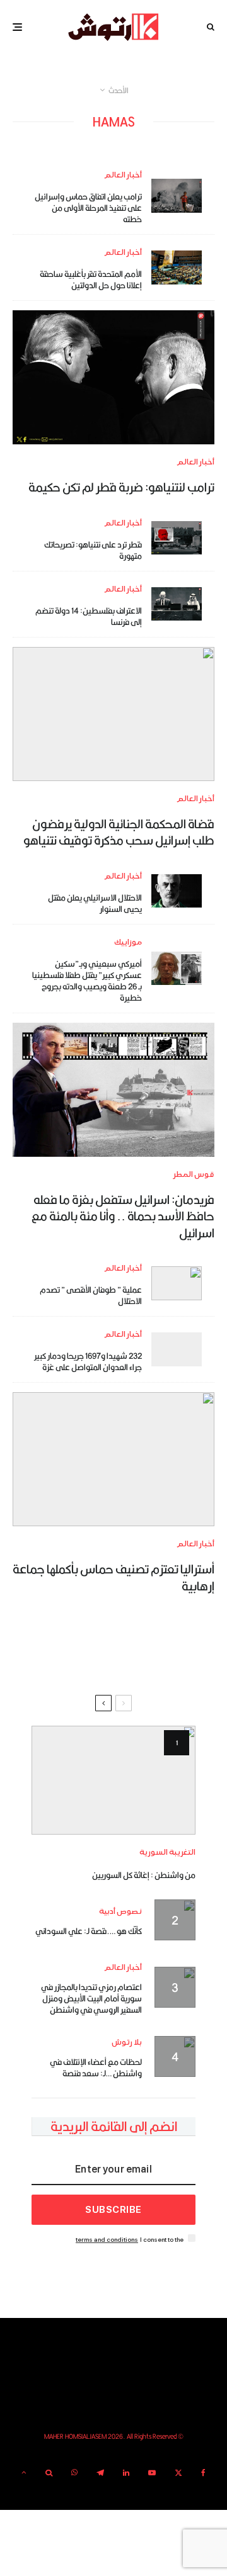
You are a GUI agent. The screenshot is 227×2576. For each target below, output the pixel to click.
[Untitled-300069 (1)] (177, 968)
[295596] (177, 1349)
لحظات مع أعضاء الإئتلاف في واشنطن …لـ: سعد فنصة (96, 2067)
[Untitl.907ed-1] (177, 538)
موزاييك (128, 942)
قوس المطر (194, 1175)
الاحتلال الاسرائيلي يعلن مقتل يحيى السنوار (95, 903)
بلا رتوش (127, 2043)
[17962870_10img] (177, 195)
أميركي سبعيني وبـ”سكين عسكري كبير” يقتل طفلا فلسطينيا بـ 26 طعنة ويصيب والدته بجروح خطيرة (87, 981)
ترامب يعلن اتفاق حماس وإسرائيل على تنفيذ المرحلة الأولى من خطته (88, 208)
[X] (178, 2473)
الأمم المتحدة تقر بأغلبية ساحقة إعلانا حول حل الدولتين (91, 279)
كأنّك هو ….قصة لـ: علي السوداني (89, 1931)
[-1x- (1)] (113, 377)
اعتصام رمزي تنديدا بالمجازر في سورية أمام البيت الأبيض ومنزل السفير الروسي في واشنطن (91, 1998)
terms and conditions (107, 2240)
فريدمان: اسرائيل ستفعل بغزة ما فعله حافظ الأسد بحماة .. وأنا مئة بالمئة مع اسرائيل (123, 1216)
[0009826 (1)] (113, 1090)
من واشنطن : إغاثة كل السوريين (144, 1875)
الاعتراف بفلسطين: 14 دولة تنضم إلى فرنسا (89, 616)
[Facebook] (203, 2473)
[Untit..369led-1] (113, 714)
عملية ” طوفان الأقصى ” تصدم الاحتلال (91, 1295)
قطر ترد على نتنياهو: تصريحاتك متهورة (93, 550)
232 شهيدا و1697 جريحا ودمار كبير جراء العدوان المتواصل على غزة (88, 1361)
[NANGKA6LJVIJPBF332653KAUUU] (177, 267)
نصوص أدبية (120, 1912)
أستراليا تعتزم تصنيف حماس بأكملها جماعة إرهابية (113, 1578)
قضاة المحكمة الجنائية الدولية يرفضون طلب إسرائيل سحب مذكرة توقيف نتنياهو (119, 832)
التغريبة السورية (167, 1853)
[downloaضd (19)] (177, 604)
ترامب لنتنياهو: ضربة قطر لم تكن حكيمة (121, 487)
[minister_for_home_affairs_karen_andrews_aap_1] (113, 1459)
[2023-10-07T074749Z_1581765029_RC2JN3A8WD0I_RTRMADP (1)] (177, 1283)
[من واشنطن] (113, 1780)
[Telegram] (100, 2473)
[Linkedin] (126, 2473)
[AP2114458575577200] (177, 891)
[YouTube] (152, 2473)
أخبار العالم (123, 175)
